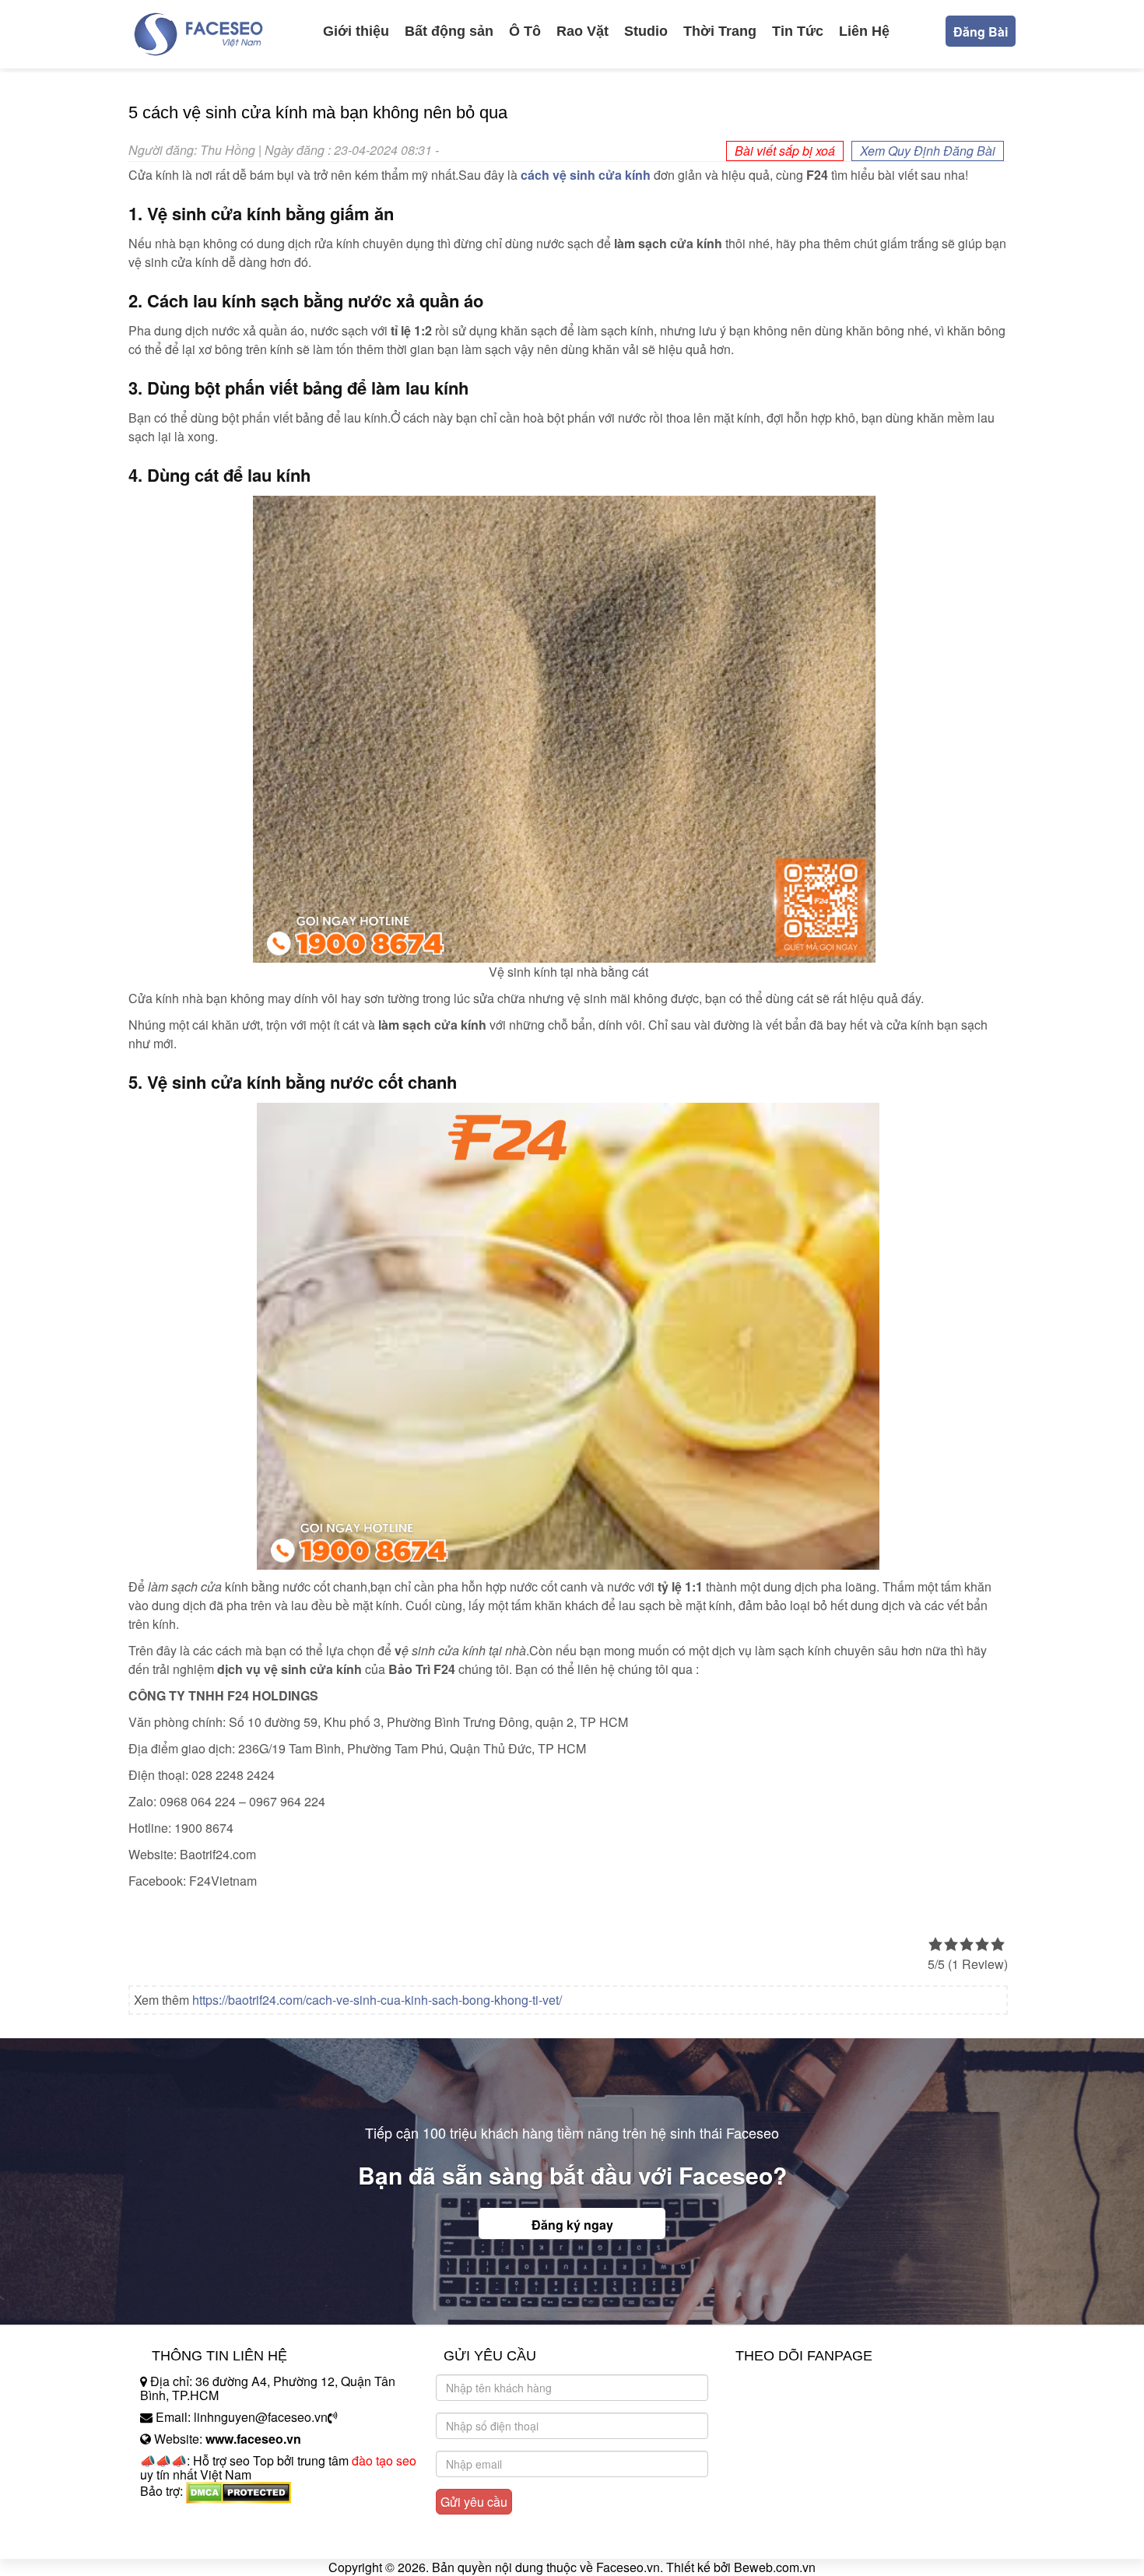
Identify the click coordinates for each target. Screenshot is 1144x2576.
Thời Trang (720, 31)
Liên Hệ (864, 31)
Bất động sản (449, 31)
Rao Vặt (583, 31)
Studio (646, 31)
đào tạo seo (384, 2460)
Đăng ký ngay (572, 2225)
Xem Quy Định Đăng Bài (928, 151)
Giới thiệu (356, 31)
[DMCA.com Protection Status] (239, 2491)
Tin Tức (798, 31)
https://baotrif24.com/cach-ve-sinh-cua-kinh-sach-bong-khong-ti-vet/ (377, 2000)
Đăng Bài (981, 32)
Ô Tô (525, 31)
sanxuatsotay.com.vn (198, 2540)
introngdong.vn (181, 2518)
